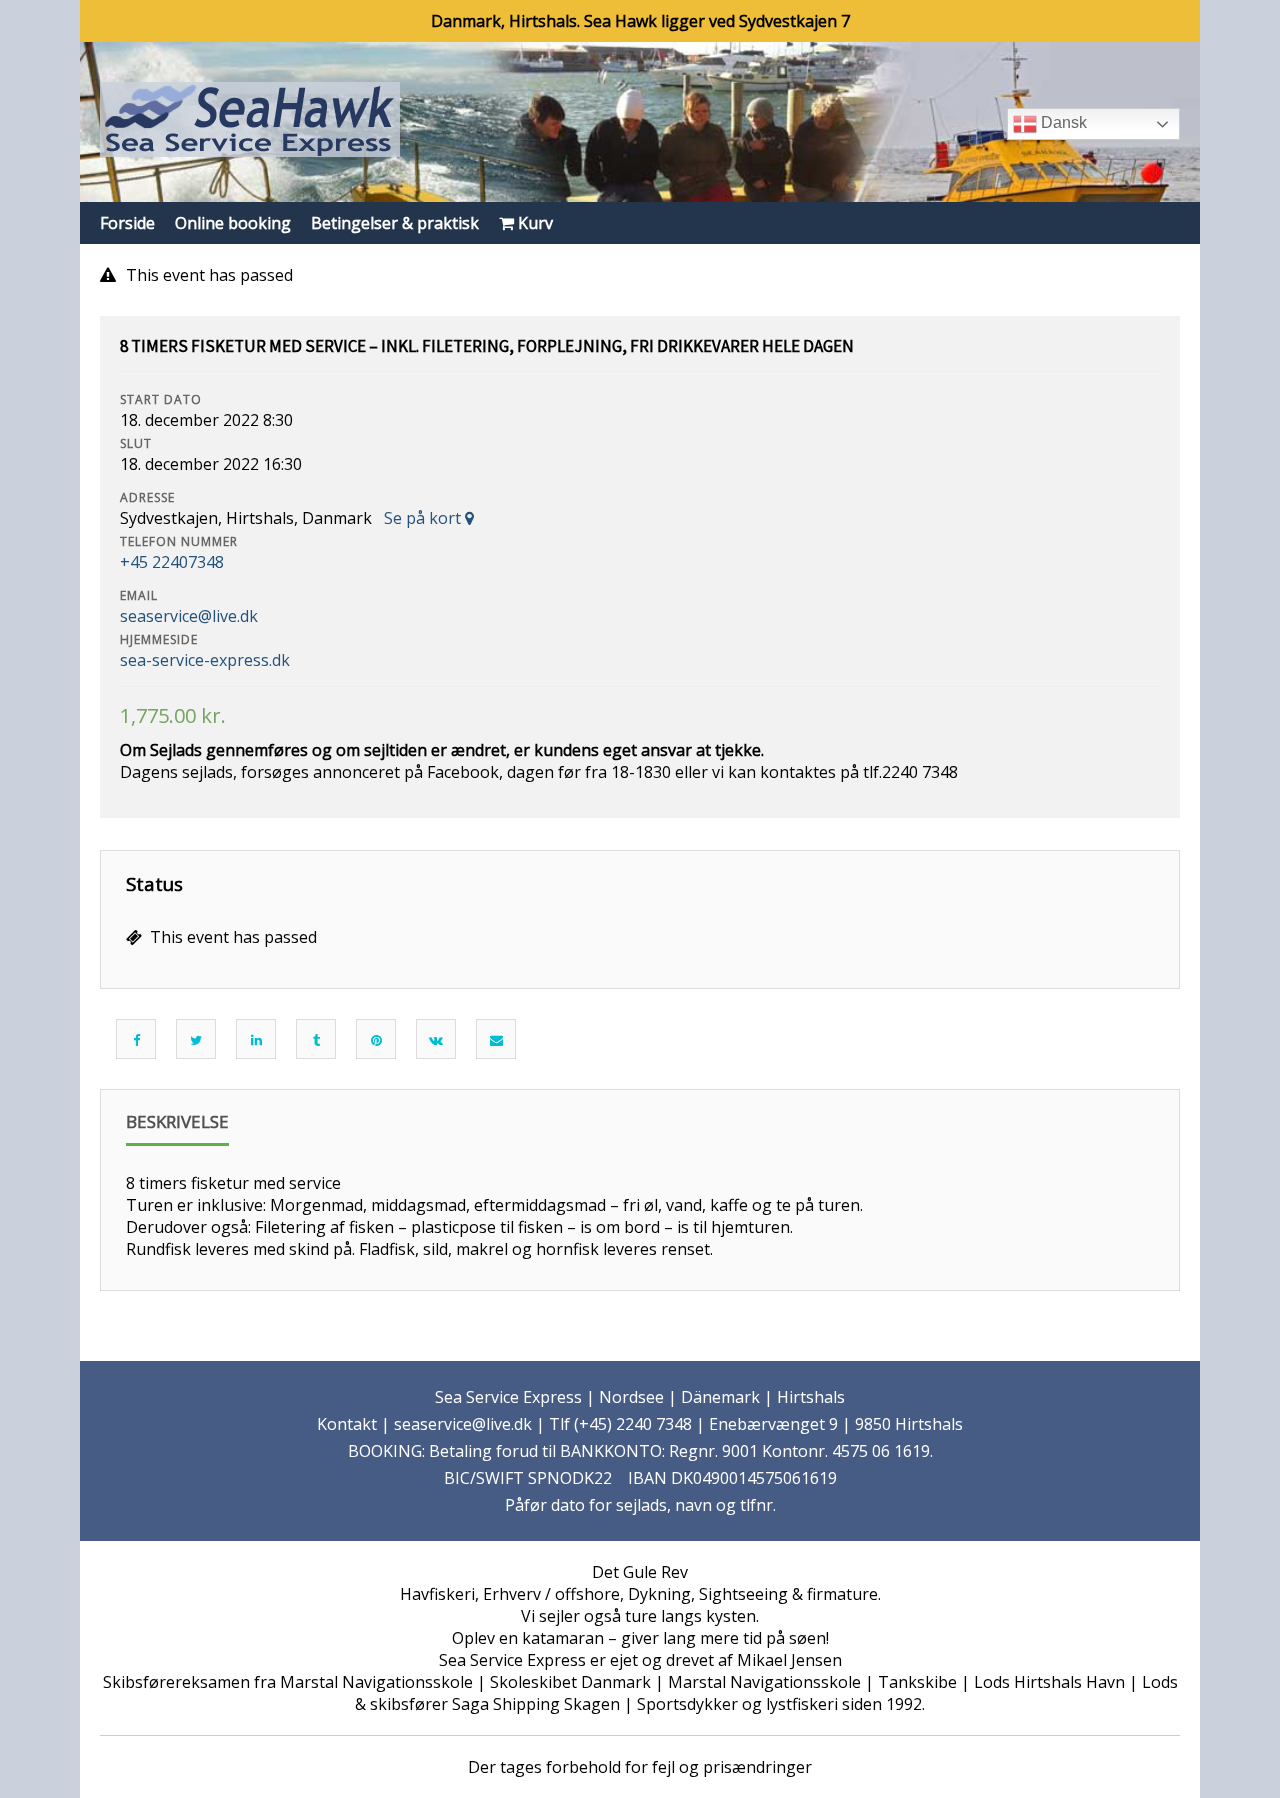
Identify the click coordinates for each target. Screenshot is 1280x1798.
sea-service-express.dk (205, 660)
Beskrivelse (177, 1121)
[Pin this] (376, 1040)
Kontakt (347, 1424)
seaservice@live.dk (189, 616)
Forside (127, 223)
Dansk (1062, 122)
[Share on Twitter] (196, 1040)
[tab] (177, 1128)
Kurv (533, 223)
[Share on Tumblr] (316, 1040)
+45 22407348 (172, 562)
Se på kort (424, 518)
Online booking (233, 223)
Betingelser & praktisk (395, 223)
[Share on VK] (436, 1040)
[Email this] (496, 1040)
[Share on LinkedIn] (256, 1040)
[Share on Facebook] (136, 1040)
